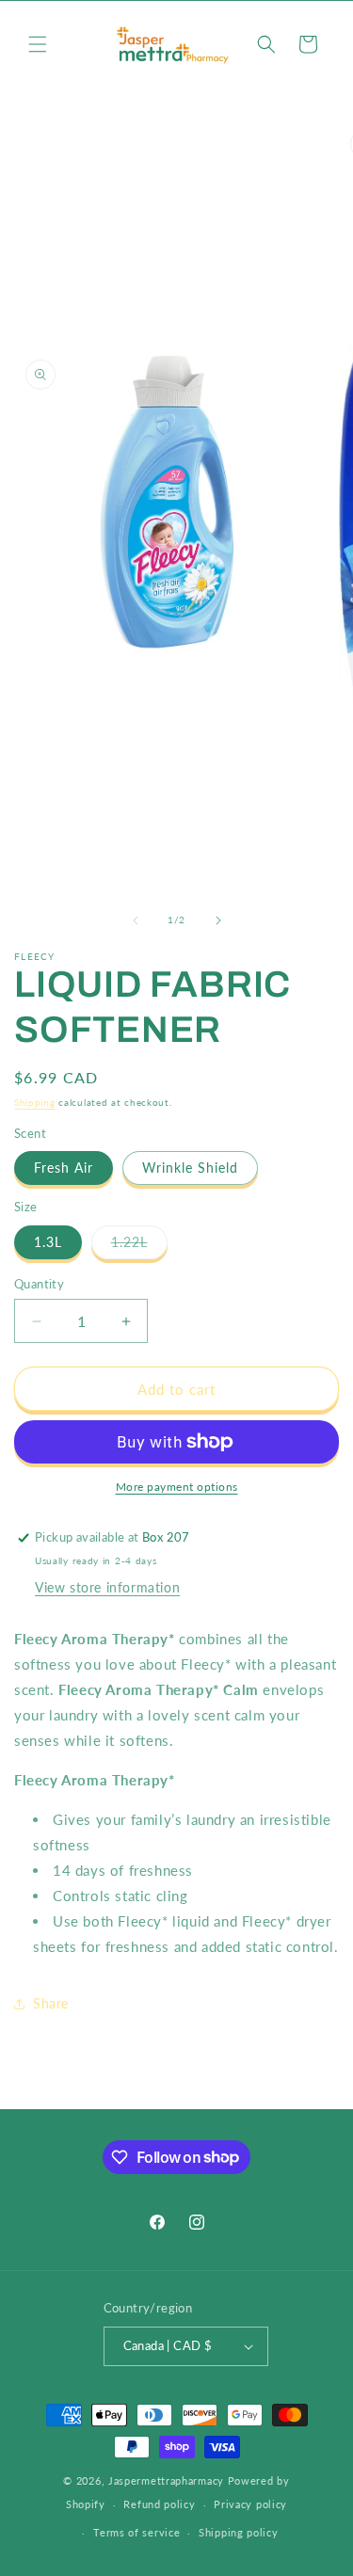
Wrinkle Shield (190, 1168)
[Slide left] (136, 920)
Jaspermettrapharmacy (166, 2480)
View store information (107, 1587)
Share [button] (51, 2003)
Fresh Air (64, 1168)
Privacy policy (250, 2504)
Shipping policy (239, 2532)
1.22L (139, 1246)
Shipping (35, 1102)
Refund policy (159, 2504)
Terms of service (136, 2532)
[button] (38, 44)
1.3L (48, 1242)
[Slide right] (218, 920)
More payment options (177, 1487)
